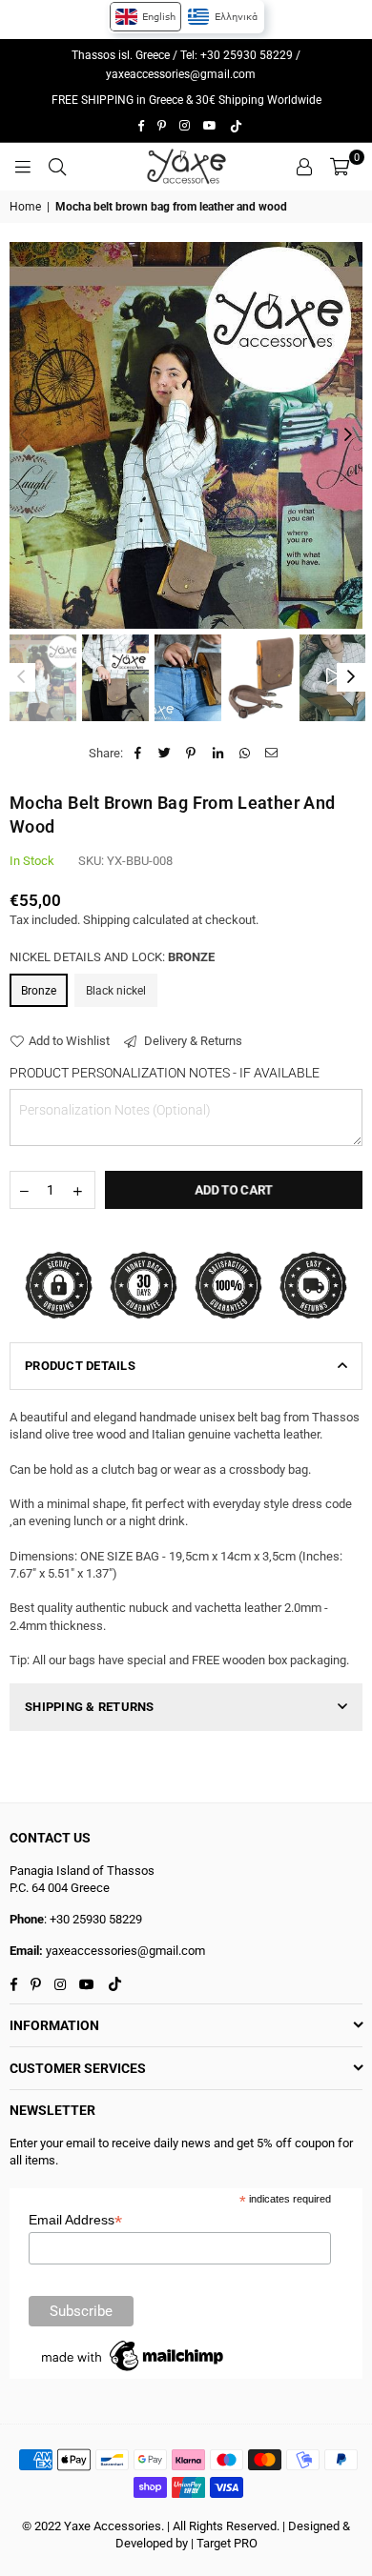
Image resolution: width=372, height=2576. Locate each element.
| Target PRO (224, 2543)
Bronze (39, 991)
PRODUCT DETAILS (80, 1366)
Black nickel (116, 991)
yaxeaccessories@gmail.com (181, 74)
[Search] (57, 167)
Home (25, 207)
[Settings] (304, 167)
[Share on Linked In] (218, 754)
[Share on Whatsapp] (245, 754)
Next (348, 435)
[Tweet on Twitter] (165, 754)
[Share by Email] (271, 754)
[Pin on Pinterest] (191, 754)
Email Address (75, 2220)
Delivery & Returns (192, 1041)
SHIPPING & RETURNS (90, 1707)
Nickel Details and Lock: (112, 957)
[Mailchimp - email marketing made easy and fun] (134, 2371)
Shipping (106, 920)
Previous (24, 435)
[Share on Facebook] (138, 754)
